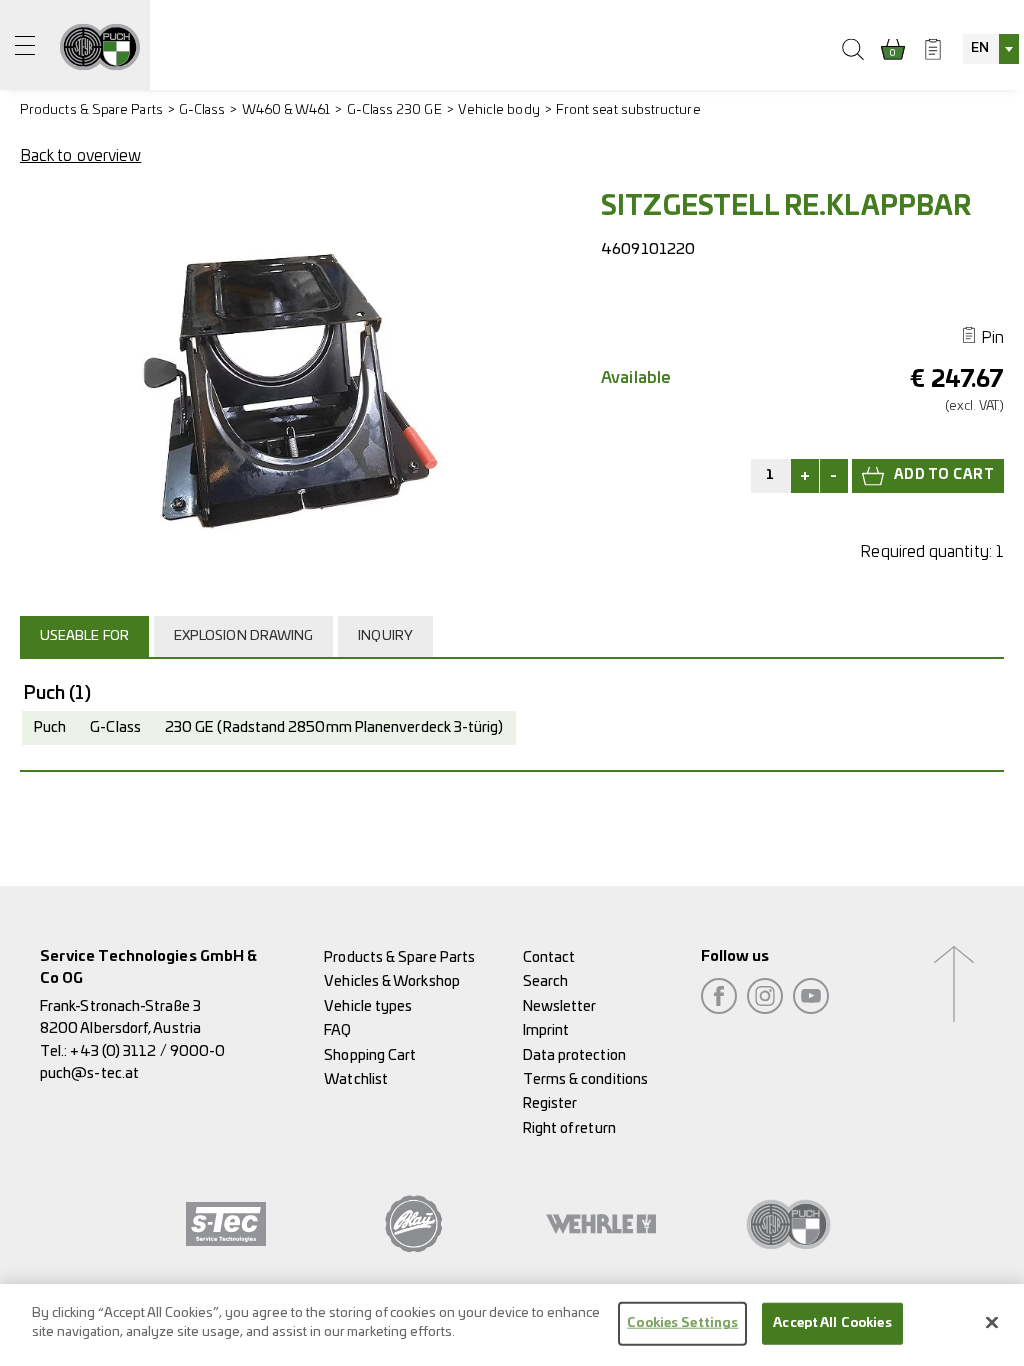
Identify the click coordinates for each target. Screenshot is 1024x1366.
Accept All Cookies (832, 1323)
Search (545, 981)
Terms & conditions (585, 1079)
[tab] (87, 636)
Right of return (569, 1128)
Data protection (574, 1055)
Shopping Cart (370, 1055)
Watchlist (356, 1079)
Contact (549, 957)
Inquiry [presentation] (385, 636)
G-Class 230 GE (394, 110)
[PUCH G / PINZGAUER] (100, 45)
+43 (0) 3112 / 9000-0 (147, 1051)
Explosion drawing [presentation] (243, 636)
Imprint (546, 1030)
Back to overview (80, 156)
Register (550, 1103)
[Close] (992, 1322)
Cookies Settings (682, 1323)
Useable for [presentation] (84, 636)
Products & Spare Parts (91, 110)
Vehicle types (368, 1006)
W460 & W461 (286, 110)
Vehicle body (499, 110)
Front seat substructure (628, 110)
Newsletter (560, 1006)
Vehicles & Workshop (392, 981)
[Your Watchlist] (933, 49)
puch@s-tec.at (89, 1073)
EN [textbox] (980, 48)
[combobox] (991, 49)
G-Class (202, 110)
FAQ (337, 1030)
